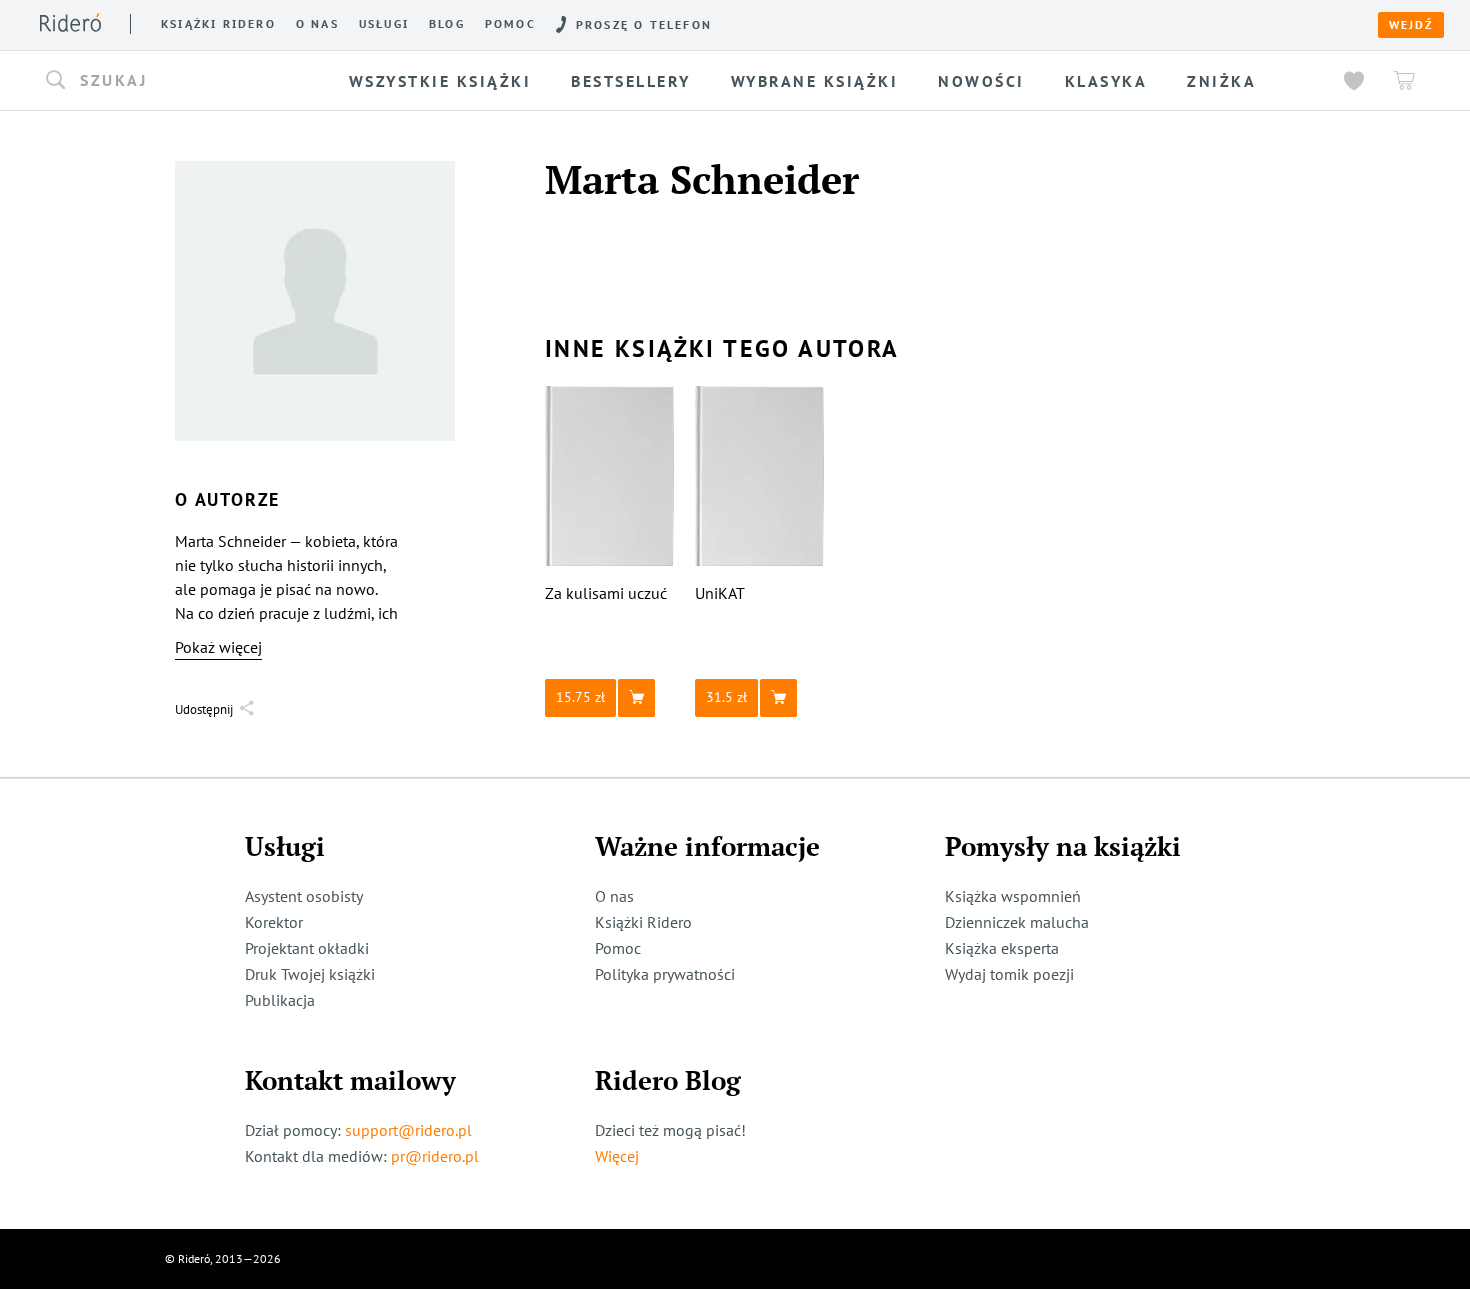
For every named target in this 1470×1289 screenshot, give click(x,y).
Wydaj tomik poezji (1009, 974)
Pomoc (510, 24)
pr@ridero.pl (435, 1156)
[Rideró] (70, 22)
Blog (447, 24)
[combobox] (179, 81)
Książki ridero (218, 24)
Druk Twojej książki (310, 974)
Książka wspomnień (1013, 896)
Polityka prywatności (665, 974)
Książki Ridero (643, 922)
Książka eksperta (1002, 948)
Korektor (274, 922)
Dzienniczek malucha (1017, 922)
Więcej (617, 1156)
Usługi (384, 24)
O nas (317, 24)
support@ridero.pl (408, 1130)
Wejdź (1411, 25)
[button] (179, 81)
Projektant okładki (307, 948)
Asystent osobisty (304, 896)
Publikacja (280, 1000)
